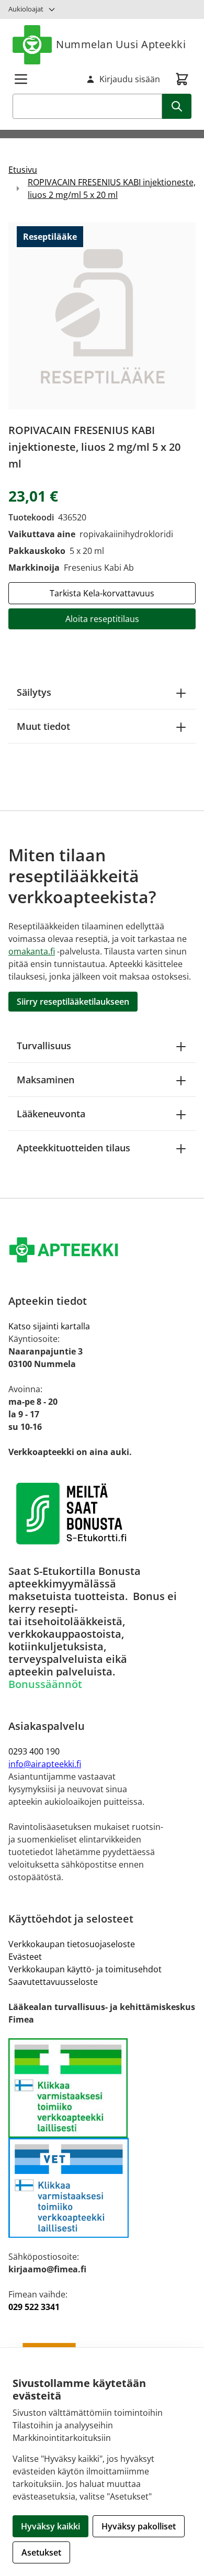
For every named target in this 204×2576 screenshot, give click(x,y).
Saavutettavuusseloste (53, 1982)
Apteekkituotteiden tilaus (73, 1148)
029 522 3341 (34, 2307)
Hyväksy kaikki (50, 2526)
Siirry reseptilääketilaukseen (73, 1002)
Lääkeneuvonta (51, 1114)
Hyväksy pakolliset (139, 2526)
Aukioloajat (26, 9)
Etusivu (23, 170)
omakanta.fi (32, 951)
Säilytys (34, 692)
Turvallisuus (44, 1046)
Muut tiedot (43, 726)
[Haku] (177, 106)
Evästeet (25, 1957)
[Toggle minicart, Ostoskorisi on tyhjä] (182, 79)
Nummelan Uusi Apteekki (121, 44)
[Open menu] (21, 79)
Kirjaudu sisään (130, 79)
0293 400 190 (34, 1751)
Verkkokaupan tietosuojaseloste (72, 1944)
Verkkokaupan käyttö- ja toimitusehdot (85, 1969)
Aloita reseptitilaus (102, 619)
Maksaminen (46, 1080)
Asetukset (41, 2552)
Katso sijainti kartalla (49, 1326)
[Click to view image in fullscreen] (102, 316)
